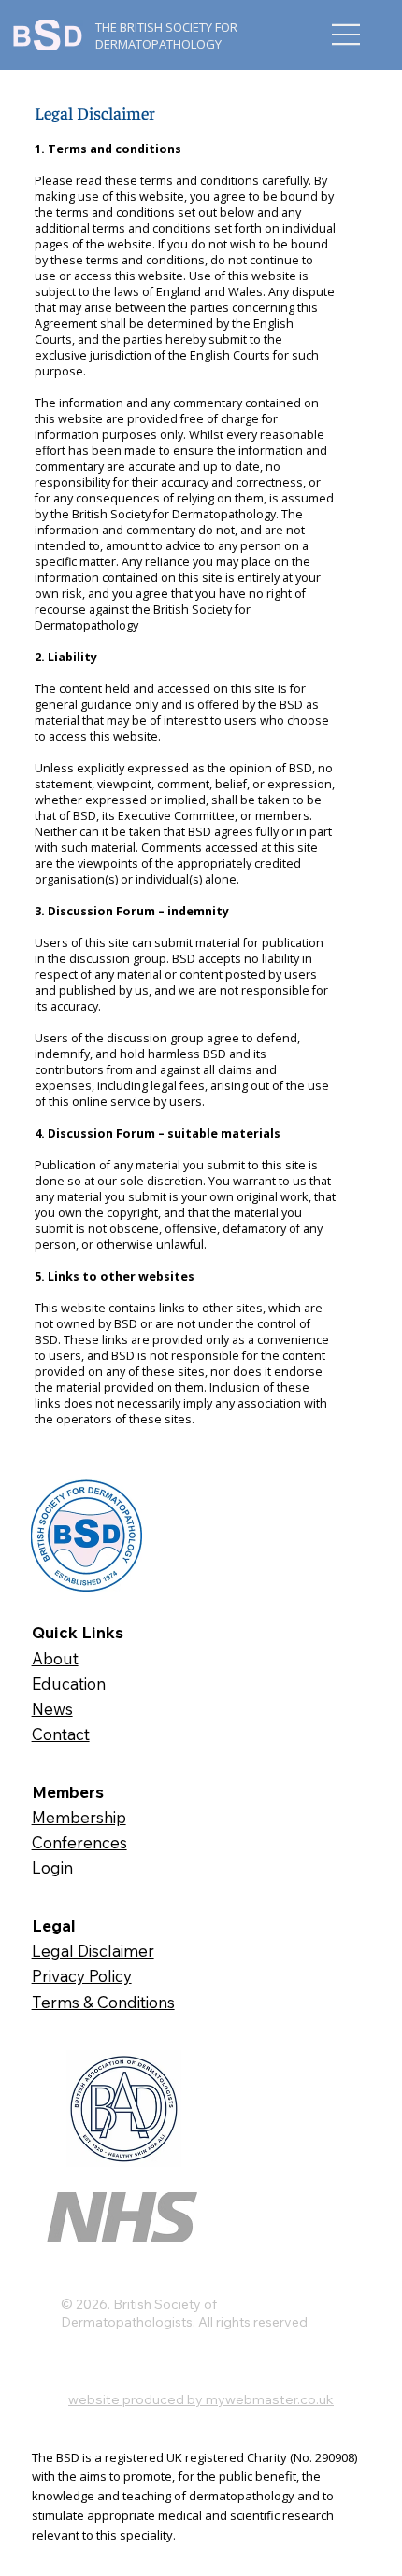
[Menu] (346, 35)
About (55, 1658)
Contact (61, 1734)
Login (52, 1868)
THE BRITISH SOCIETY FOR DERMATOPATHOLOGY (166, 35)
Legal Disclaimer (93, 1951)
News (52, 1709)
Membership (79, 1817)
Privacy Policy (82, 1976)
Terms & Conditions (103, 2002)
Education (69, 1684)
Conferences (79, 1842)
